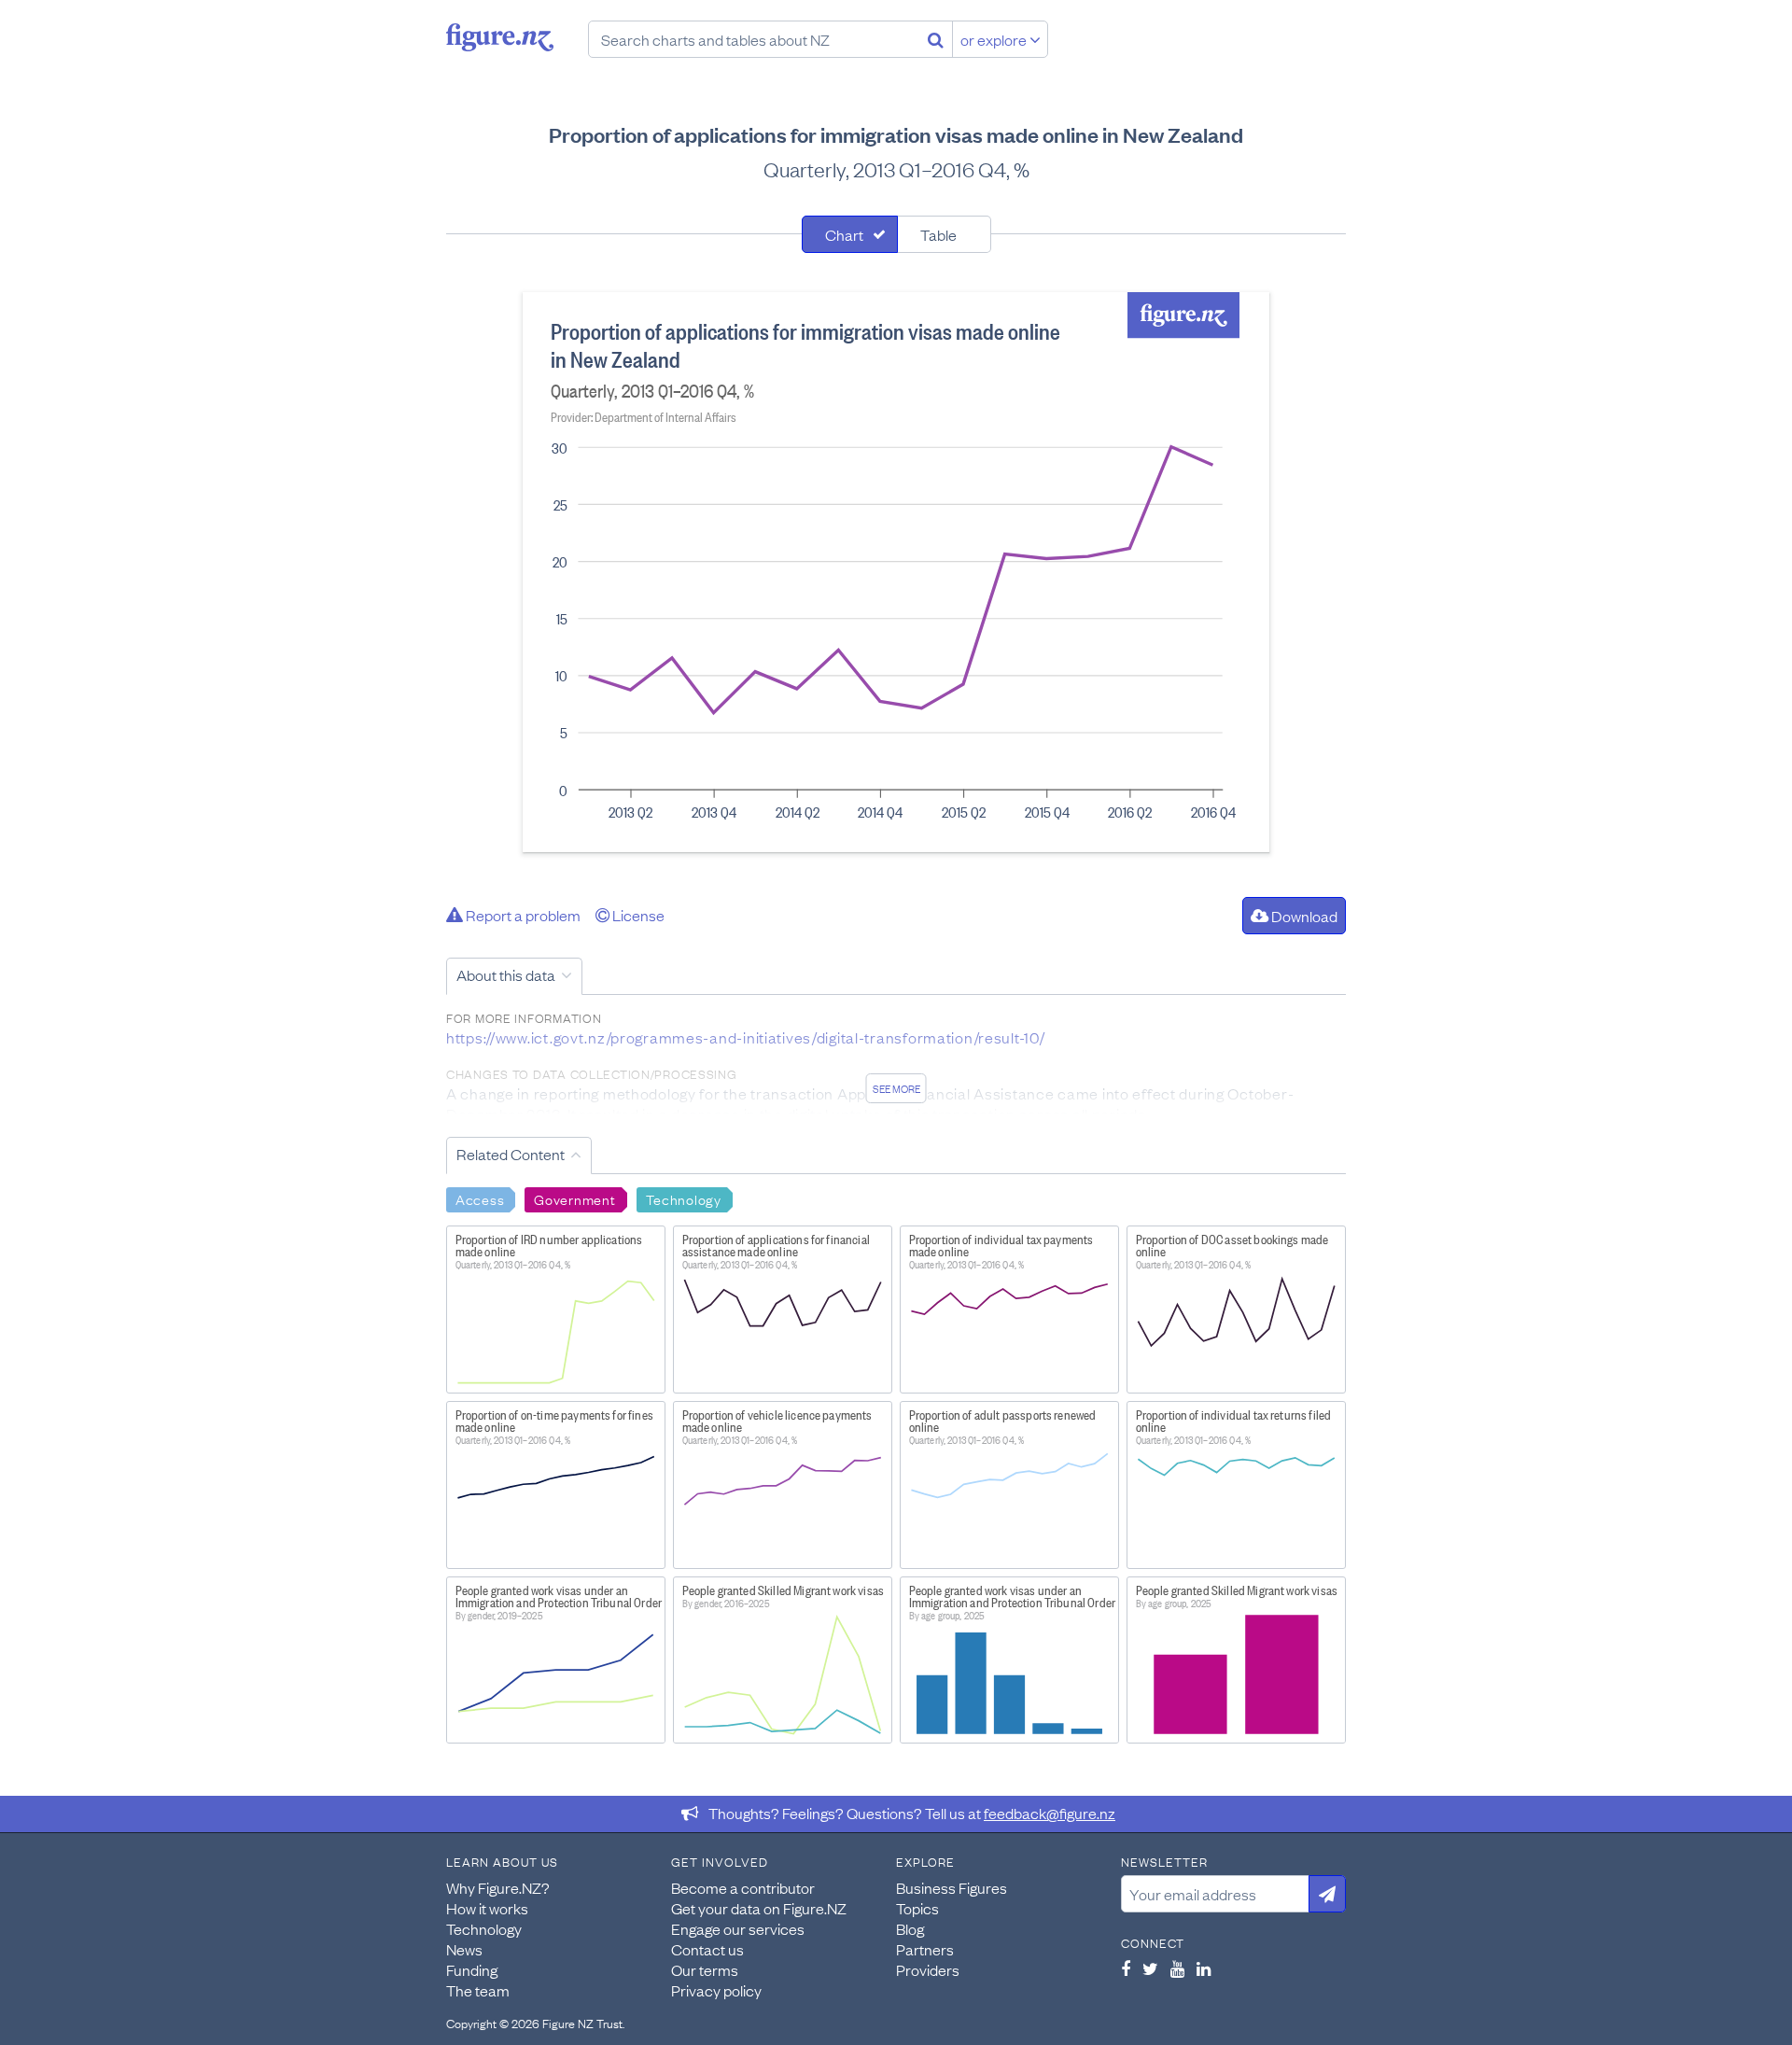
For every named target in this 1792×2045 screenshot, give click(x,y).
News (464, 1949)
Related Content (511, 1154)
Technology (684, 1198)
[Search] (936, 39)
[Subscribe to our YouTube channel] (1177, 1968)
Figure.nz (500, 37)
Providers (928, 1969)
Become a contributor (743, 1887)
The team (478, 1990)
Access (480, 1198)
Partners (925, 1949)
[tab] (850, 234)
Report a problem (522, 915)
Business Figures (952, 1887)
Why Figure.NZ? (498, 1887)
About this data (506, 974)
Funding (472, 1969)
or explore (995, 39)
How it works (487, 1908)
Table (938, 234)
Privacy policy (716, 1990)
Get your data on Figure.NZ (759, 1908)
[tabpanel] (896, 572)
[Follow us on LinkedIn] (1204, 1968)
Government (574, 1198)
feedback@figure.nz (1050, 1813)
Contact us (707, 1949)
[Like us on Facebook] (1126, 1968)
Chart (844, 234)
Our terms (705, 1969)
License (637, 915)
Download (1303, 916)
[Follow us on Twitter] (1150, 1968)
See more (896, 1088)
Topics (917, 1908)
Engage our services (738, 1928)
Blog (910, 1928)
